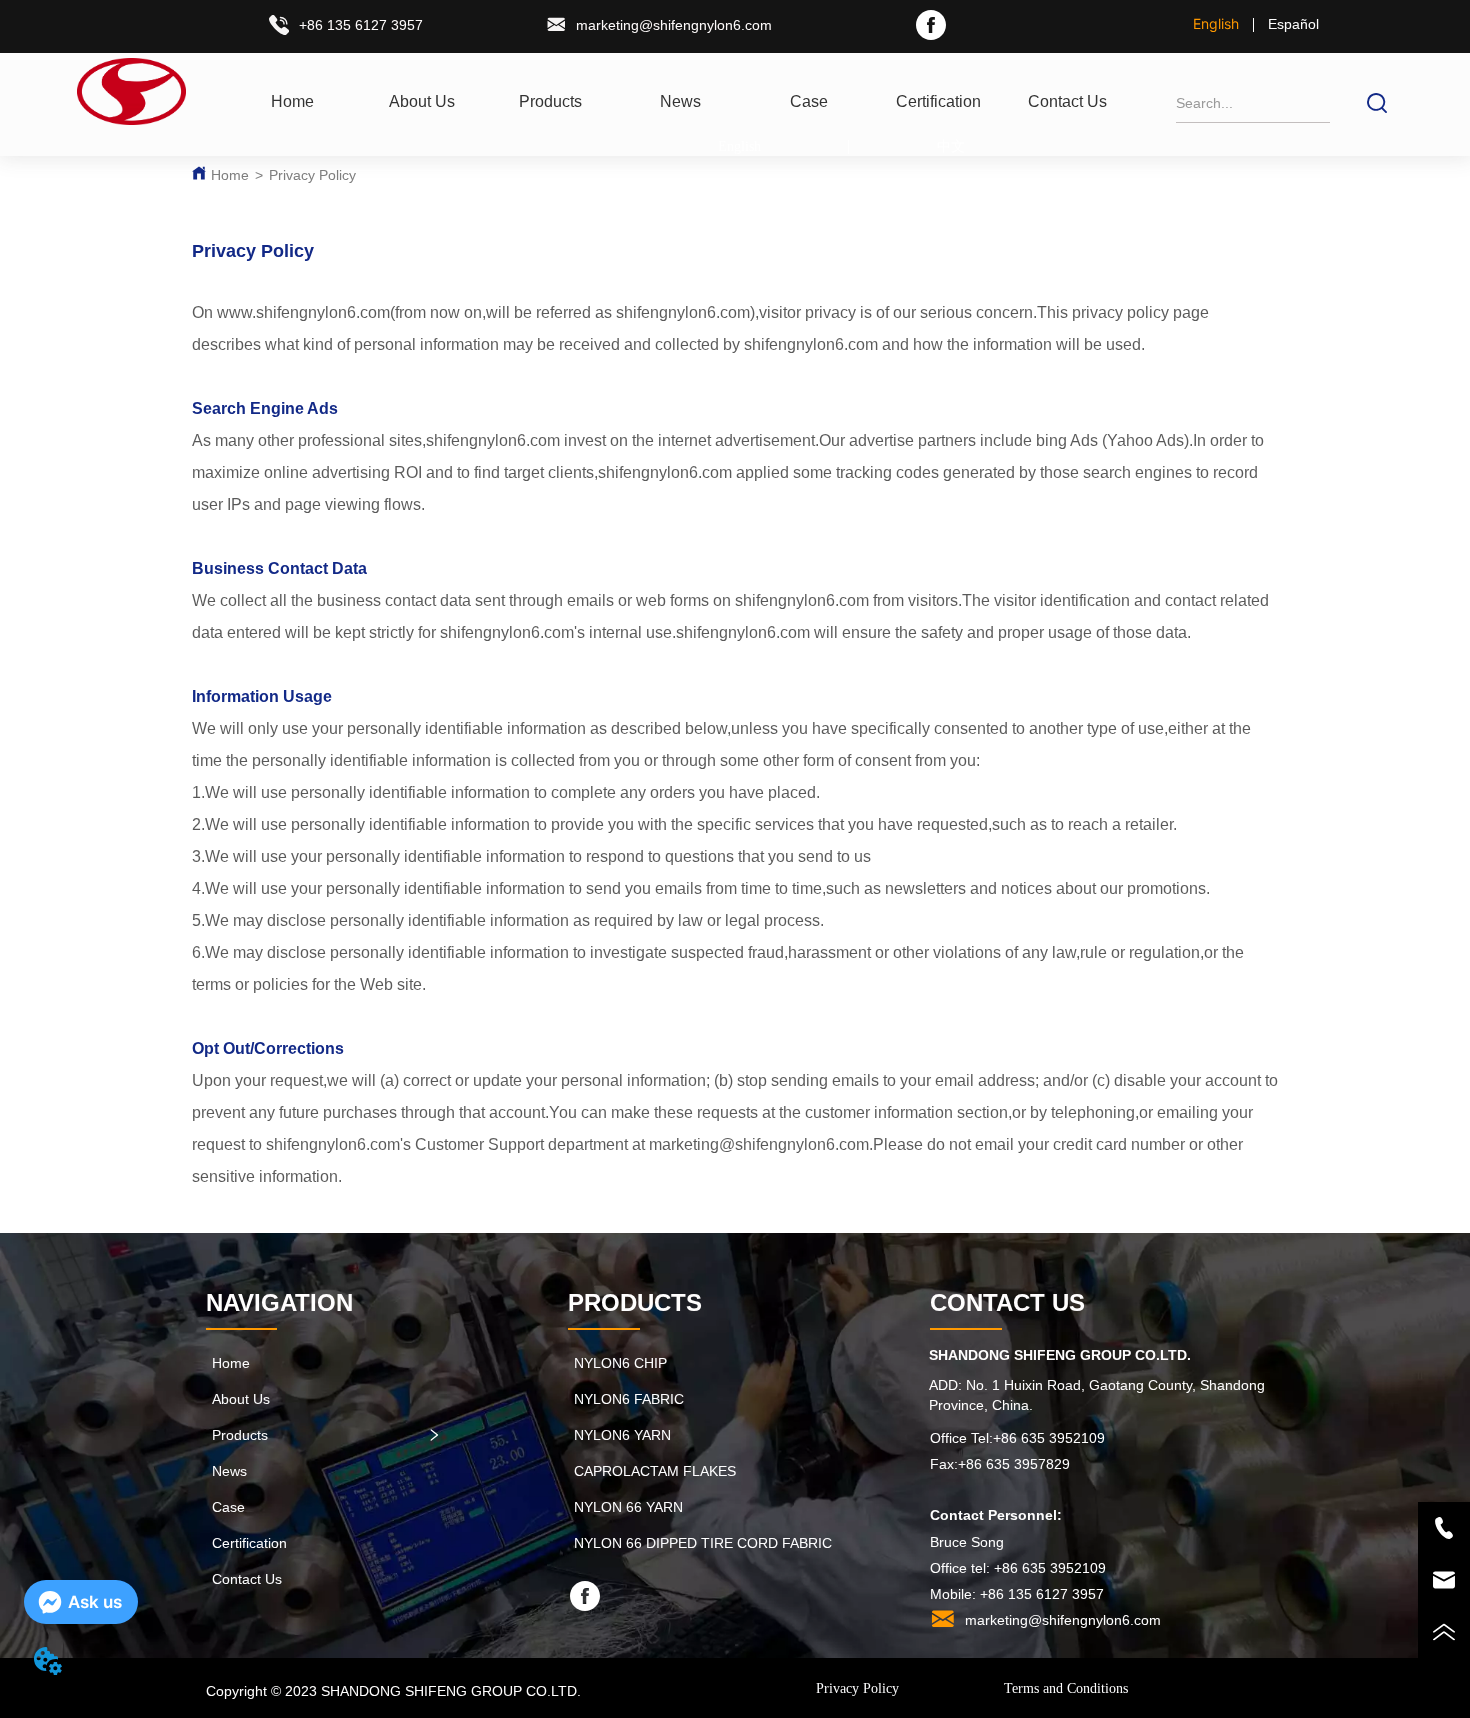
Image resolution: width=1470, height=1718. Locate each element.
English (1216, 23)
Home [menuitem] (292, 101)
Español (1293, 24)
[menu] (680, 102)
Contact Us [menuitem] (1067, 101)
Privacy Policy (312, 175)
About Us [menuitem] (422, 101)
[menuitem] (550, 102)
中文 (951, 146)
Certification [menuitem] (938, 101)
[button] (550, 102)
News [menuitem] (680, 101)
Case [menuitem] (809, 101)
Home (230, 175)
